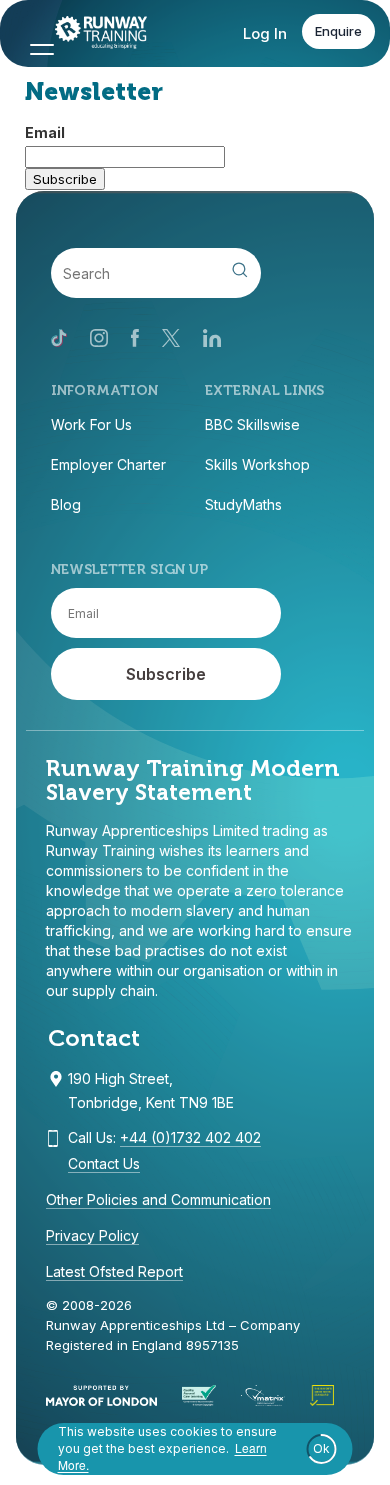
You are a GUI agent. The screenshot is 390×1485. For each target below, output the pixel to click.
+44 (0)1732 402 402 (190, 1137)
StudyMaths (243, 504)
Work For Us (91, 424)
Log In (265, 33)
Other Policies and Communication (158, 1199)
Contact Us (104, 1163)
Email (45, 132)
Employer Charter (108, 464)
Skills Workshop (257, 464)
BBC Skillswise (252, 424)
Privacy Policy (92, 1235)
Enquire (338, 31)
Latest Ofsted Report (114, 1271)
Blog (66, 504)
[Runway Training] (91, 35)
